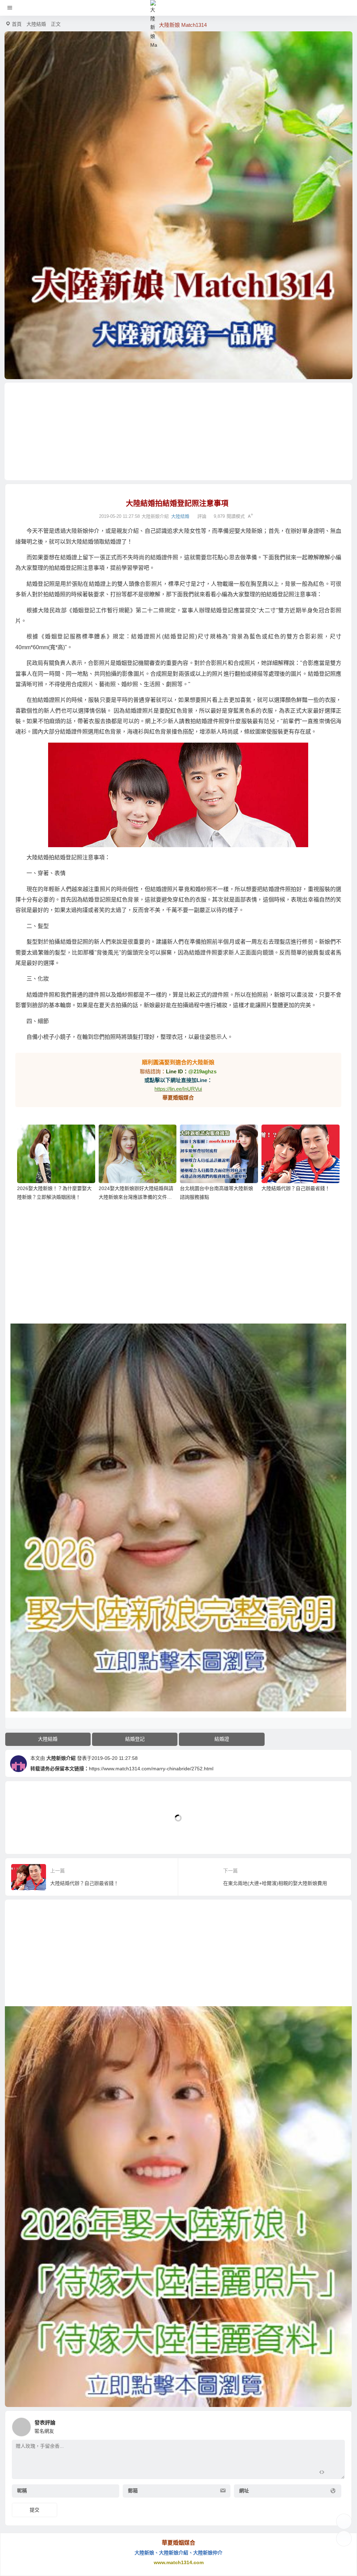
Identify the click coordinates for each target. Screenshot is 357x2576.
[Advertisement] (178, 431)
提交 (35, 2510)
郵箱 (133, 2491)
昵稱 (22, 2491)
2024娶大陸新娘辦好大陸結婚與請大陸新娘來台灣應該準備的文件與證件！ (136, 1197)
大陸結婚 (36, 24)
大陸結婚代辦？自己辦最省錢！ (296, 1188)
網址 (244, 2491)
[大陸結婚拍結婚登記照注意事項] (178, 795)
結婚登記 (135, 1739)
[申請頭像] (338, 2425)
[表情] (334, 2473)
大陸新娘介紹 (61, 1758)
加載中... (26, 1837)
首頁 (17, 24)
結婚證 (222, 1739)
